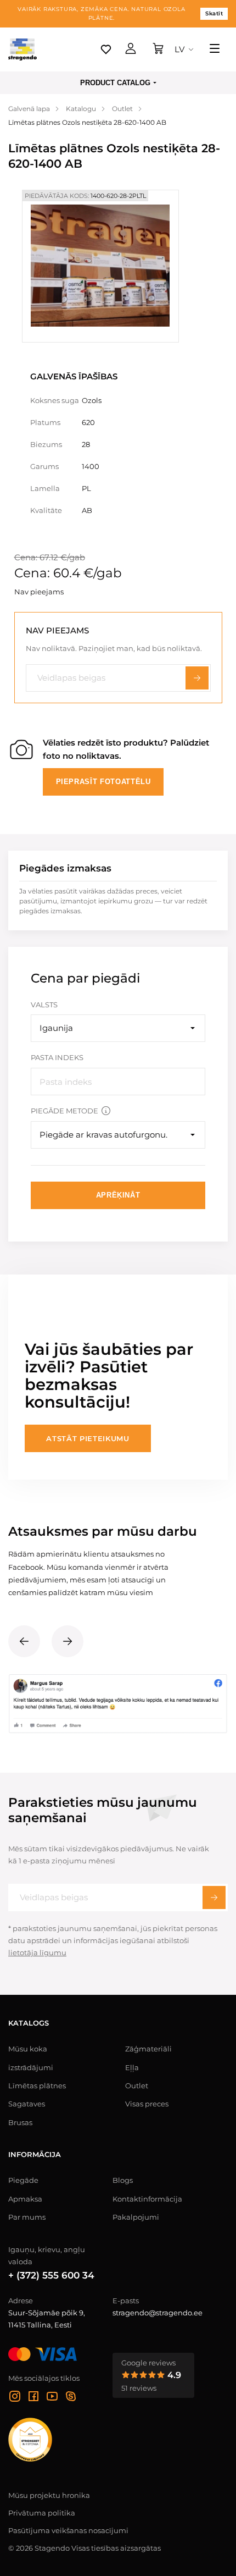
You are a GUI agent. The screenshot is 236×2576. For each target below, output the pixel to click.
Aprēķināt (118, 1195)
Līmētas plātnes (37, 2086)
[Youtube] (52, 2398)
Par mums (27, 2217)
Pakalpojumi (136, 2217)
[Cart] (158, 49)
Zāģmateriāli (148, 2049)
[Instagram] (15, 2398)
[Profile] (131, 49)
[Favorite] (106, 49)
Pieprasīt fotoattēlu (103, 782)
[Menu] (215, 49)
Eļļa (132, 2067)
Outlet (137, 2086)
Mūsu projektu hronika (49, 2495)
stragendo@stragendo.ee (158, 2313)
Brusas (20, 2122)
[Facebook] (33, 2398)
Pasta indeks (57, 1057)
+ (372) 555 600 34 (51, 2275)
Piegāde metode (64, 1111)
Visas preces (147, 2104)
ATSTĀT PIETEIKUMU (88, 1438)
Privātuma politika (42, 2513)
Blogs (123, 2180)
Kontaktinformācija (147, 2199)
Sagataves (27, 2104)
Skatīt (214, 13)
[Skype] (71, 2398)
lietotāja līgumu (37, 1952)
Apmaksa (25, 2199)
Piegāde (23, 2180)
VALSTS (44, 1005)
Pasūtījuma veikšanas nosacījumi (68, 2530)
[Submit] (214, 1897)
